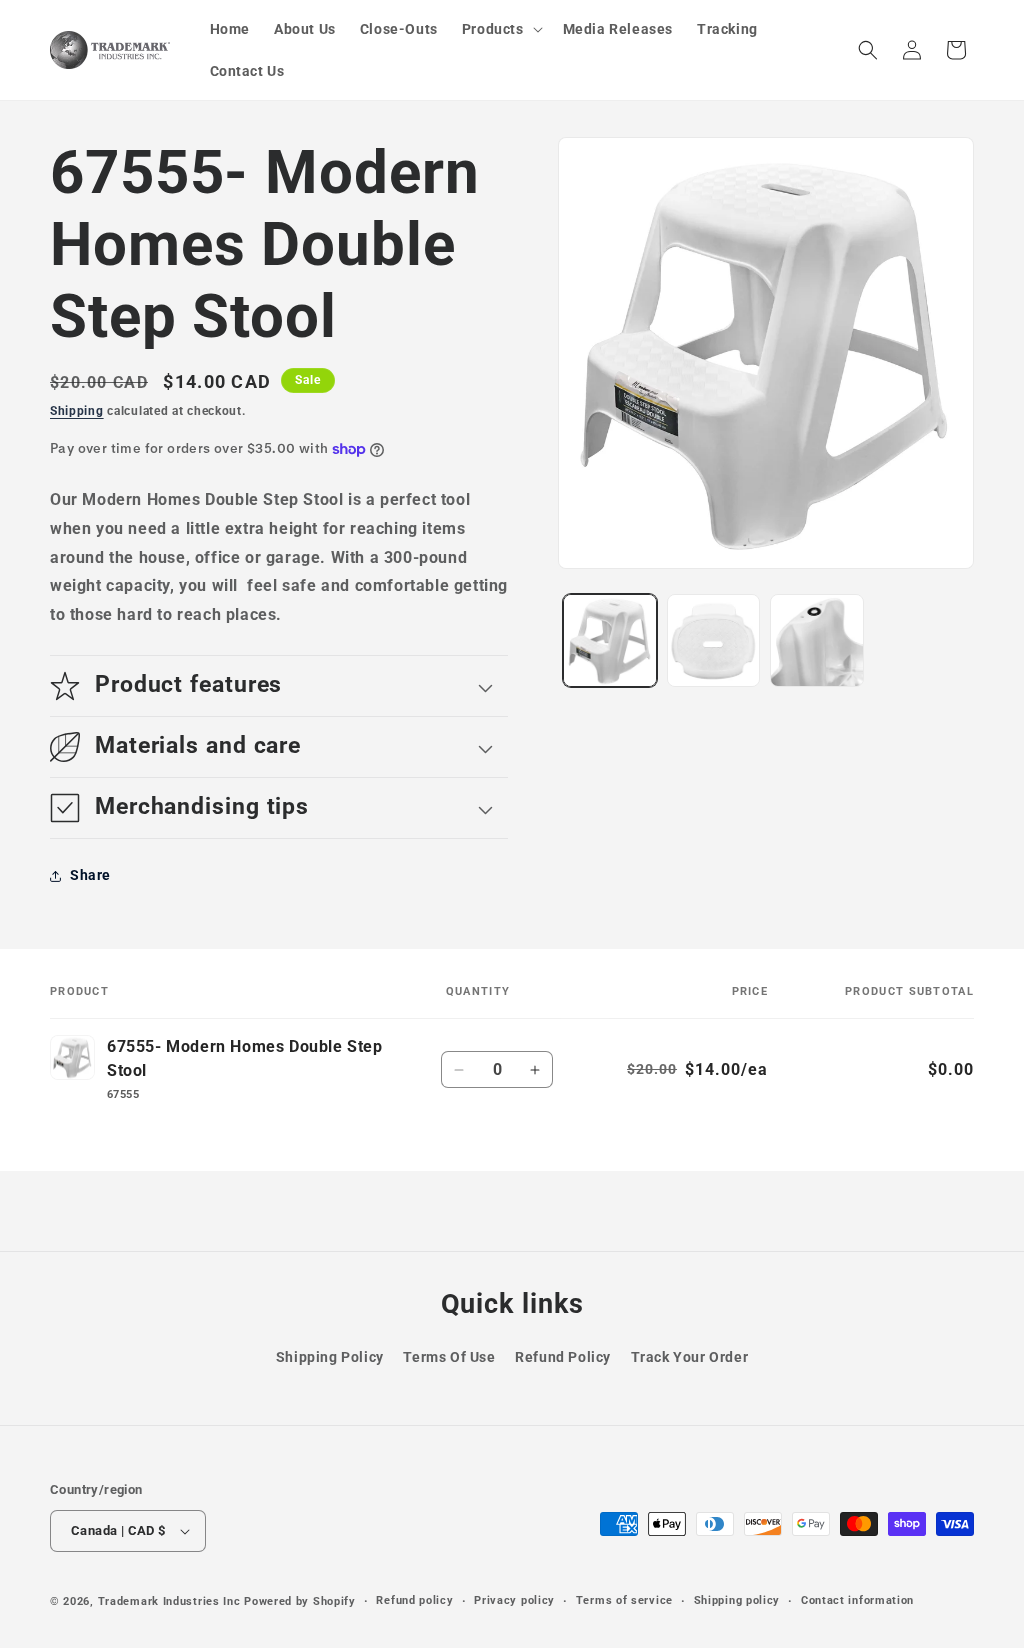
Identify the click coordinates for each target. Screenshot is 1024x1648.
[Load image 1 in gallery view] (609, 640)
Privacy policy (514, 1600)
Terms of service (624, 1600)
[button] (500, 29)
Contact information (857, 1600)
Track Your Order (690, 1357)
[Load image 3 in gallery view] (816, 640)
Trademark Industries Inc (169, 1601)
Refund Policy (563, 1357)
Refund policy (414, 1600)
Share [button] (90, 875)
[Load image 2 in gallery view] (713, 640)
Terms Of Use (449, 1357)
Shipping (77, 411)
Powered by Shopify (300, 1601)
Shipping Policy (330, 1357)
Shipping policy (737, 1600)
